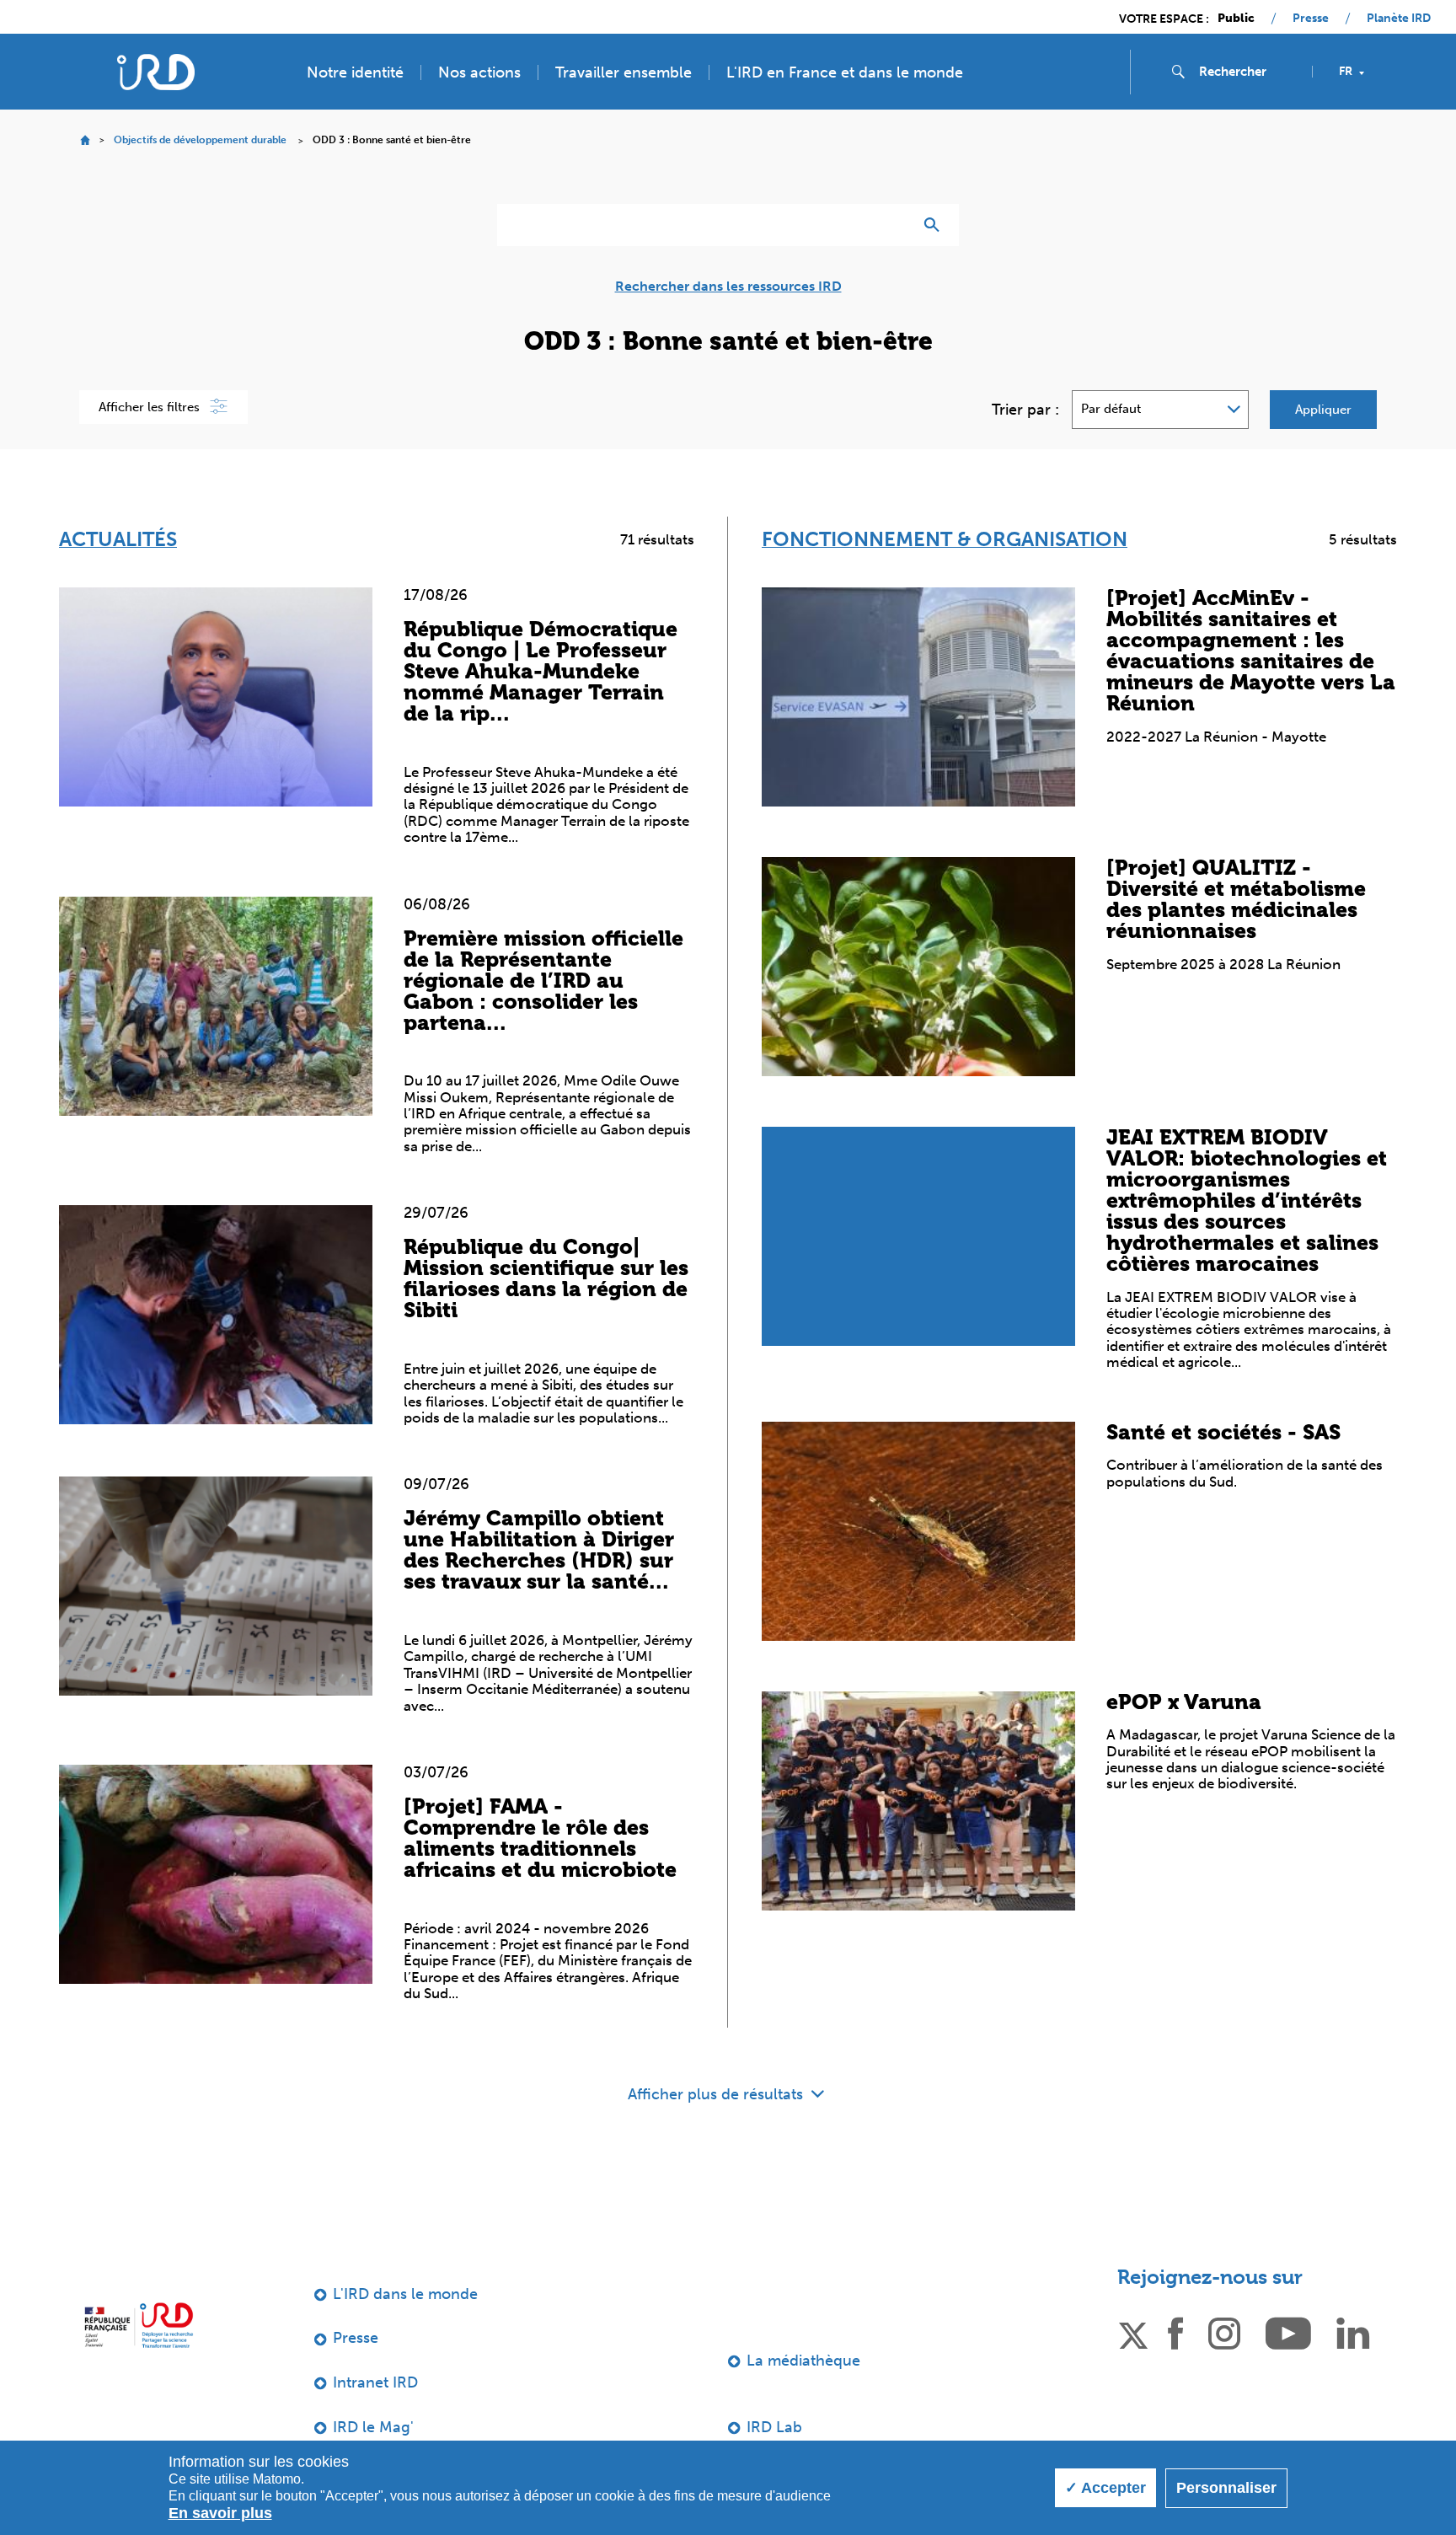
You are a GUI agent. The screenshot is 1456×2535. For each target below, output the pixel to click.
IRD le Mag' (373, 2427)
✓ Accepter (1105, 2488)
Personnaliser (1226, 2488)
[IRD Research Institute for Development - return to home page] (139, 2326)
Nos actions (479, 72)
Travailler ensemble (624, 72)
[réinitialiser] (893, 225)
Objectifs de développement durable (200, 140)
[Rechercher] (936, 225)
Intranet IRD (375, 2382)
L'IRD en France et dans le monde (845, 72)
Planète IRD (1399, 19)
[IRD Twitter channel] (1133, 2333)
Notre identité (355, 72)
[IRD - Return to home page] (156, 72)
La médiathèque (803, 2361)
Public (1236, 19)
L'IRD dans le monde (405, 2294)
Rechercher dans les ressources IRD (728, 287)
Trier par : (1025, 410)
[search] (1249, 72)
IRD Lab (774, 2427)
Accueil (85, 140)
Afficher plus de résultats (717, 2094)
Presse (1311, 19)
